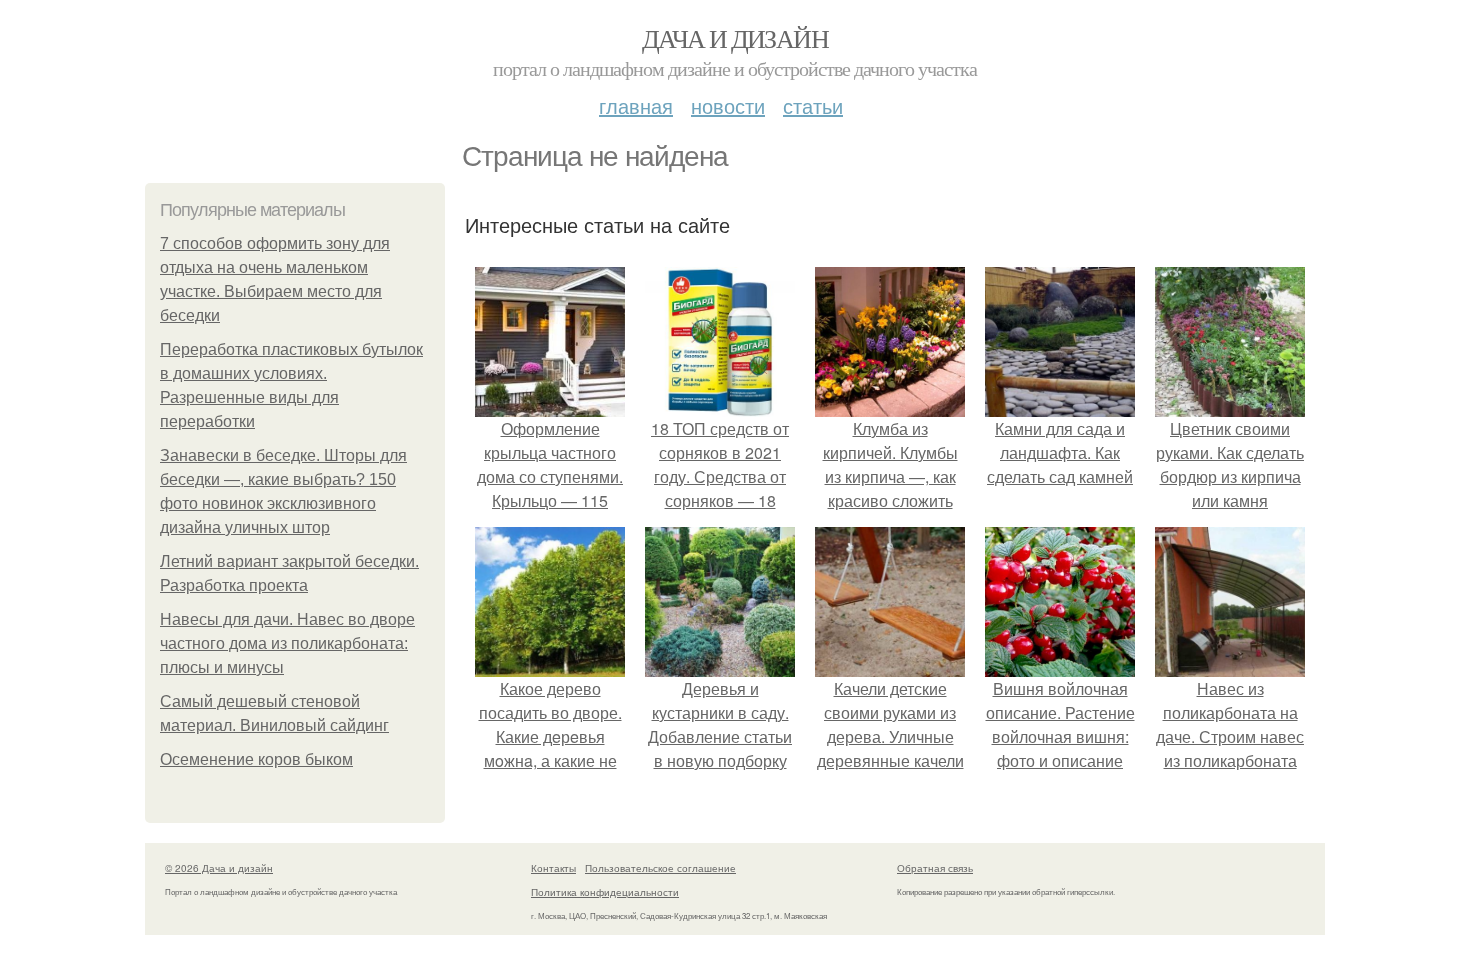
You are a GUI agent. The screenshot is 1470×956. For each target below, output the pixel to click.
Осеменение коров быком (256, 759)
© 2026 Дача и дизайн (219, 868)
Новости (728, 105)
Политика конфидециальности (605, 892)
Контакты (553, 868)
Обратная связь (935, 868)
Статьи (813, 105)
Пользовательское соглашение (660, 868)
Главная (636, 105)
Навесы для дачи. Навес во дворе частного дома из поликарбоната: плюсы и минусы (287, 643)
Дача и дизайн (735, 38)
